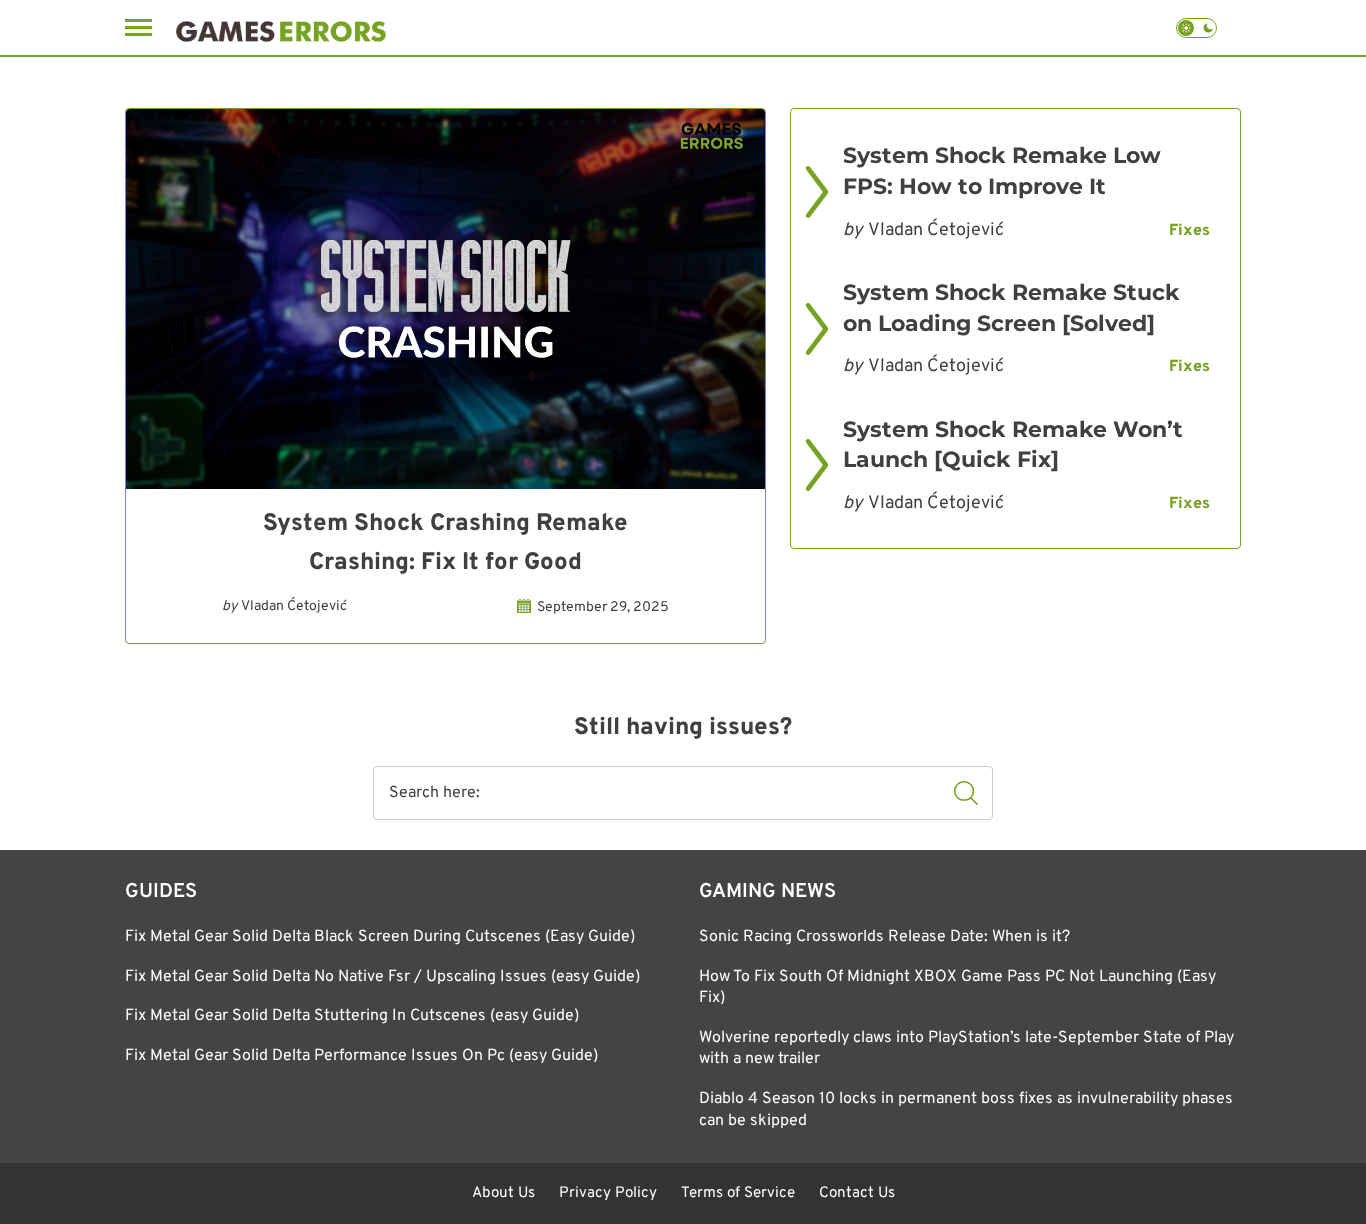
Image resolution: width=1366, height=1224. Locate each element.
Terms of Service (738, 1193)
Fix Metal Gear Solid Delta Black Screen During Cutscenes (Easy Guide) (380, 937)
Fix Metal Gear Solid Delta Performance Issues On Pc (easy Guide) (361, 1056)
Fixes (1189, 231)
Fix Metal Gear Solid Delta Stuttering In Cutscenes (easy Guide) (352, 1016)
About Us (503, 1193)
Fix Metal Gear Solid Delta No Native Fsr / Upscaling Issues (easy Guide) (382, 977)
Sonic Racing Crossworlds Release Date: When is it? (884, 937)
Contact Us (857, 1193)
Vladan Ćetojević (294, 606)
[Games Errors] (281, 27)
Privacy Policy (608, 1193)
